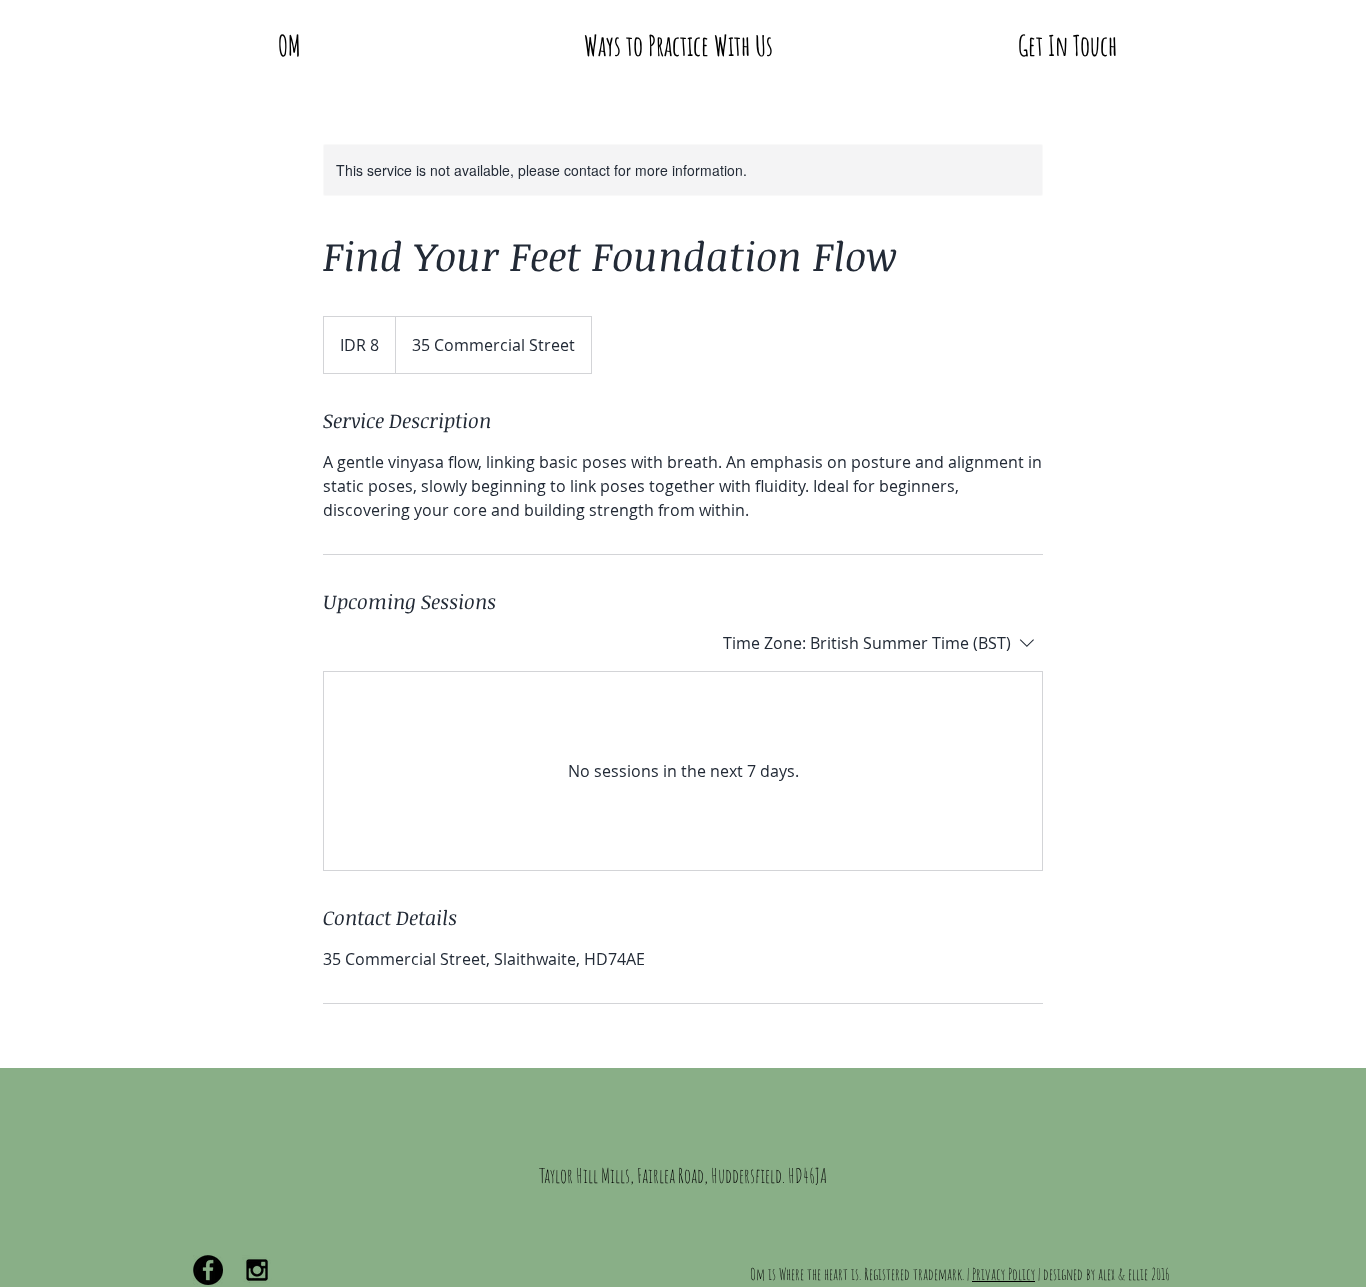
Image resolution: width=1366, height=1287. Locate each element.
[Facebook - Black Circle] (208, 1270)
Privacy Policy (1003, 1274)
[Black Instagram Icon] (257, 1270)
